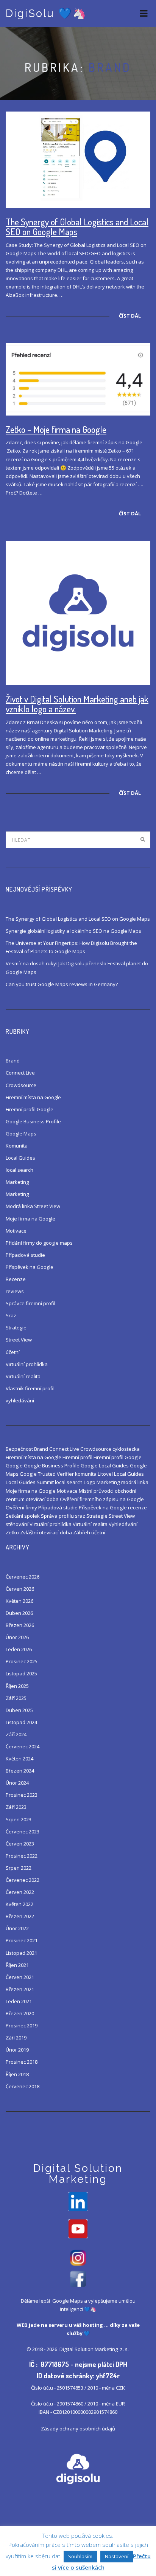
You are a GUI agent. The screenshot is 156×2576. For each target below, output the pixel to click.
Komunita (17, 1146)
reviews (15, 1291)
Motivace (16, 1231)
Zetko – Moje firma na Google (56, 429)
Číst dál (130, 316)
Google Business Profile (33, 1121)
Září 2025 (16, 1698)
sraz (80, 1516)
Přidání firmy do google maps (39, 1243)
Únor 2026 (17, 1637)
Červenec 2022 (23, 1880)
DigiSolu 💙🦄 (46, 13)
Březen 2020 (20, 2013)
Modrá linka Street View (33, 1206)
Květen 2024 (19, 1759)
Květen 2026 (19, 1601)
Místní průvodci (96, 1491)
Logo (90, 1482)
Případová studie (25, 1255)
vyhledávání (20, 1400)
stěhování (17, 1524)
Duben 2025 (19, 1710)
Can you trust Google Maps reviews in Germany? (62, 984)
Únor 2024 (17, 1783)
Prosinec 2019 (22, 2025)
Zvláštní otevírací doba (46, 1532)
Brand (13, 1061)
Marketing (17, 1182)
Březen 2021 (20, 1989)
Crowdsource (21, 1085)
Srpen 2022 (19, 1868)
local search (19, 1170)
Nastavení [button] (117, 2556)
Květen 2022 (19, 1904)
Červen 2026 (20, 1589)
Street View (19, 1340)
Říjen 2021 (17, 1965)
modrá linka (135, 1482)
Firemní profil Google (30, 1109)
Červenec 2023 (23, 1832)
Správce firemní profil (30, 1303)
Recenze (16, 1279)
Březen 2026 (20, 1625)
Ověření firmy (21, 1507)
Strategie (16, 1328)
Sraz (11, 1315)
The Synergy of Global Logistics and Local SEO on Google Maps (77, 227)
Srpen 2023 (19, 1819)
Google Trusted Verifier (47, 1474)
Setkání (14, 1516)
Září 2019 (16, 2038)
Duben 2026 (19, 1613)
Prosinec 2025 (22, 1661)
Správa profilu (57, 1516)
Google (14, 1466)
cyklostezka (126, 1449)
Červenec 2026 (23, 1577)
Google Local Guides (105, 1466)
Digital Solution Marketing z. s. (95, 2349)
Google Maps (21, 1134)
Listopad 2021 (21, 1953)
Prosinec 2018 (22, 2062)
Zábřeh (82, 1532)
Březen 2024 (20, 1771)
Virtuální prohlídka (27, 1364)
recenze (137, 1507)
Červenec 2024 (23, 1746)
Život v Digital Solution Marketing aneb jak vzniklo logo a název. (77, 704)
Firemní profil (77, 1457)
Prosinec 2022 (22, 1856)
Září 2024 (16, 1734)
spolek (32, 1516)
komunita (86, 1474)
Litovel (105, 1474)
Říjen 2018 (17, 2074)
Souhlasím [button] (80, 2556)
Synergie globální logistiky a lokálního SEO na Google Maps (73, 931)
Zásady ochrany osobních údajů (78, 2429)
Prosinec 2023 (22, 1795)
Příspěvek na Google (30, 1267)
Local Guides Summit (30, 1482)
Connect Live (20, 1073)
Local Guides (20, 1158)
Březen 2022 (20, 1916)
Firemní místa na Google (33, 1097)
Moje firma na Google (30, 1219)
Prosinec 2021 (22, 1940)
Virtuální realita (23, 1376)
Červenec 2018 (23, 2086)
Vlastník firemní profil (30, 1388)
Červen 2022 (20, 1892)
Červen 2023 (20, 1844)
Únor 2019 (17, 2050)
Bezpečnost (19, 1449)
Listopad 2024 (21, 1722)
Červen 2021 (20, 1977)
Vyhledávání (123, 1524)
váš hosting (88, 2325)
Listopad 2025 (21, 1673)
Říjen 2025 (17, 1686)
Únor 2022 (17, 1928)
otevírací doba (42, 1499)
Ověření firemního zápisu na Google (102, 1499)
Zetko (12, 1532)
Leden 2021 (19, 2001)
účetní (13, 1352)
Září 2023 (16, 1807)
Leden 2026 (19, 1649)
